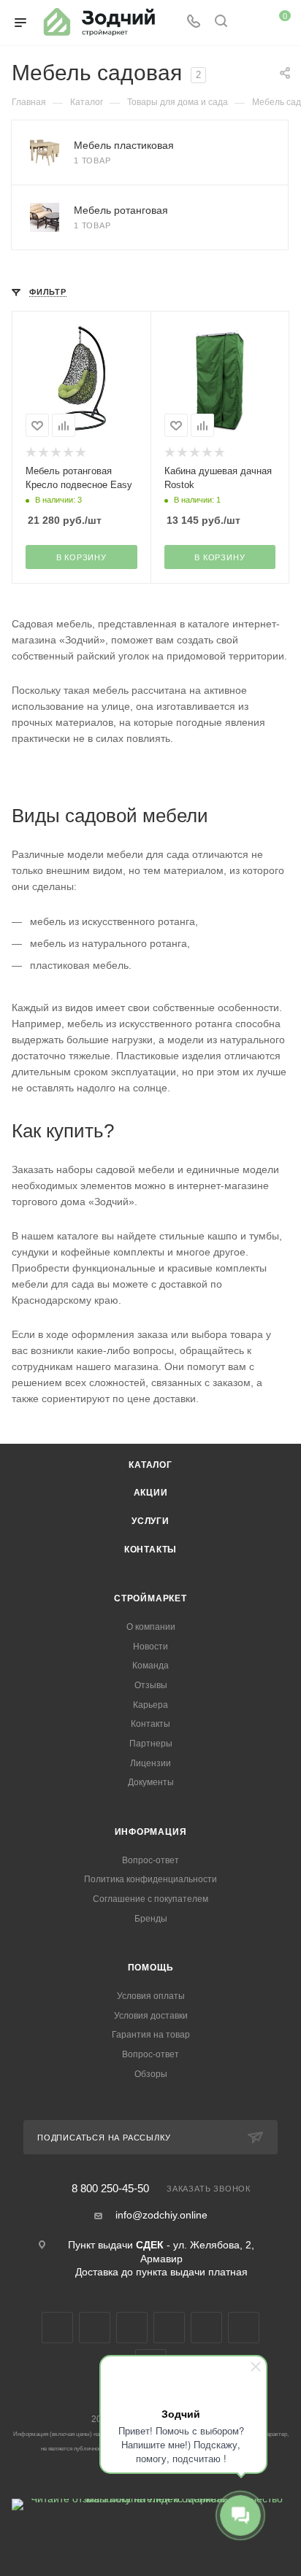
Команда (150, 1666)
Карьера (150, 1705)
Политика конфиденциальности (150, 1879)
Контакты (150, 1550)
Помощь (151, 1968)
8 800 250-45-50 (110, 2189)
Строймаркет (150, 1598)
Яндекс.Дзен (244, 2328)
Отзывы (151, 1685)
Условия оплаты (151, 1996)
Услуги (150, 1521)
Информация (151, 1832)
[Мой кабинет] (248, 23)
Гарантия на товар (151, 2035)
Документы (151, 1782)
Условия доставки (151, 2016)
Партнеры (151, 1744)
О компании (151, 1627)
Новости (150, 1647)
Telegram (95, 2328)
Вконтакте (57, 2328)
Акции (151, 1493)
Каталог (150, 1465)
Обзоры (151, 2074)
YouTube (132, 2328)
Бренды (151, 1919)
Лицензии (150, 1763)
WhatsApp (206, 2328)
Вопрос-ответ (150, 1860)
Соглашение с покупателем (150, 1899)
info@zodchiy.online (161, 2215)
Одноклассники (169, 2328)
